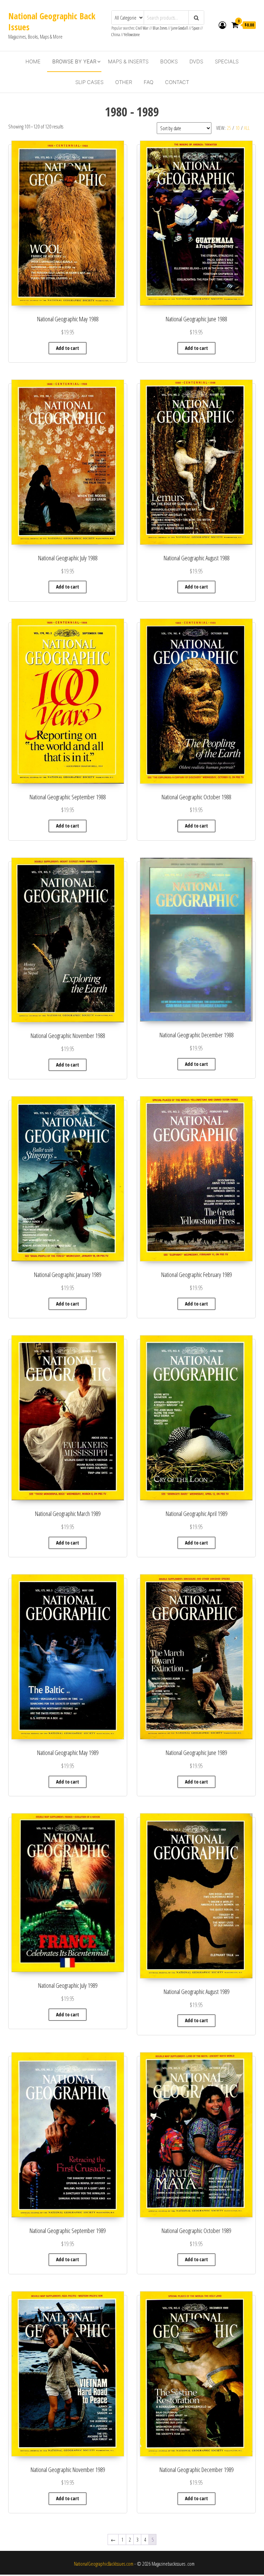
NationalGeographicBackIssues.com (104, 2564)
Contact (177, 82)
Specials (227, 61)
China (116, 35)
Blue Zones (160, 28)
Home (33, 61)
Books (169, 61)
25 (229, 128)
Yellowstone (132, 35)
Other (124, 82)
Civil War (142, 28)
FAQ (148, 82)
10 (238, 128)
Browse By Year (74, 61)
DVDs (196, 61)
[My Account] (222, 25)
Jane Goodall (180, 28)
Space (196, 28)
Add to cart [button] (68, 348)
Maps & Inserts (128, 61)
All (247, 128)
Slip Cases (89, 82)
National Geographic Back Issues (52, 21)
